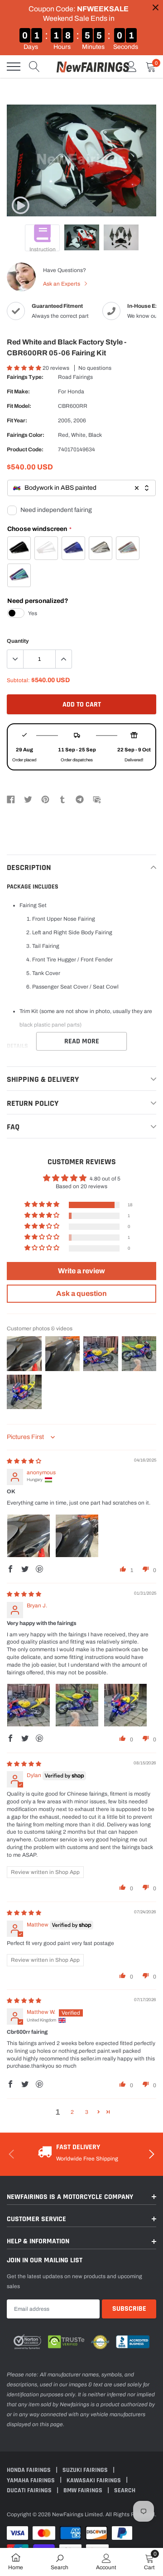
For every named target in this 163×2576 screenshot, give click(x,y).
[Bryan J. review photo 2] (77, 1705)
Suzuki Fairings (86, 2470)
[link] (20, 206)
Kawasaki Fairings (94, 2480)
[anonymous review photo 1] (29, 1536)
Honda (76, 392)
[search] (34, 67)
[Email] (97, 799)
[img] (24, 1461)
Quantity (18, 641)
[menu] (14, 67)
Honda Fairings (29, 2470)
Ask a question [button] (81, 1293)
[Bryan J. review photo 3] (125, 1705)
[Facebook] (11, 799)
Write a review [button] (81, 1271)
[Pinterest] (45, 799)
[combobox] (81, 488)
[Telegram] (80, 799)
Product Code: (25, 449)
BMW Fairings (84, 2490)
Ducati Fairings (30, 2490)
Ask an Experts (62, 284)
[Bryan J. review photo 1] (29, 1705)
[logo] (93, 67)
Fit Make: (18, 392)
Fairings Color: (26, 435)
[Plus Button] (63, 659)
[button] (25, 368)
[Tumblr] (62, 799)
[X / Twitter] (28, 799)
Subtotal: (18, 680)
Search (125, 2490)
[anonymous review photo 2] (77, 1536)
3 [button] (87, 2112)
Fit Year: (17, 421)
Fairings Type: (25, 377)
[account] (131, 67)
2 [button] (72, 2112)
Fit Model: (19, 406)
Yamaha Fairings (31, 2480)
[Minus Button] (15, 659)
